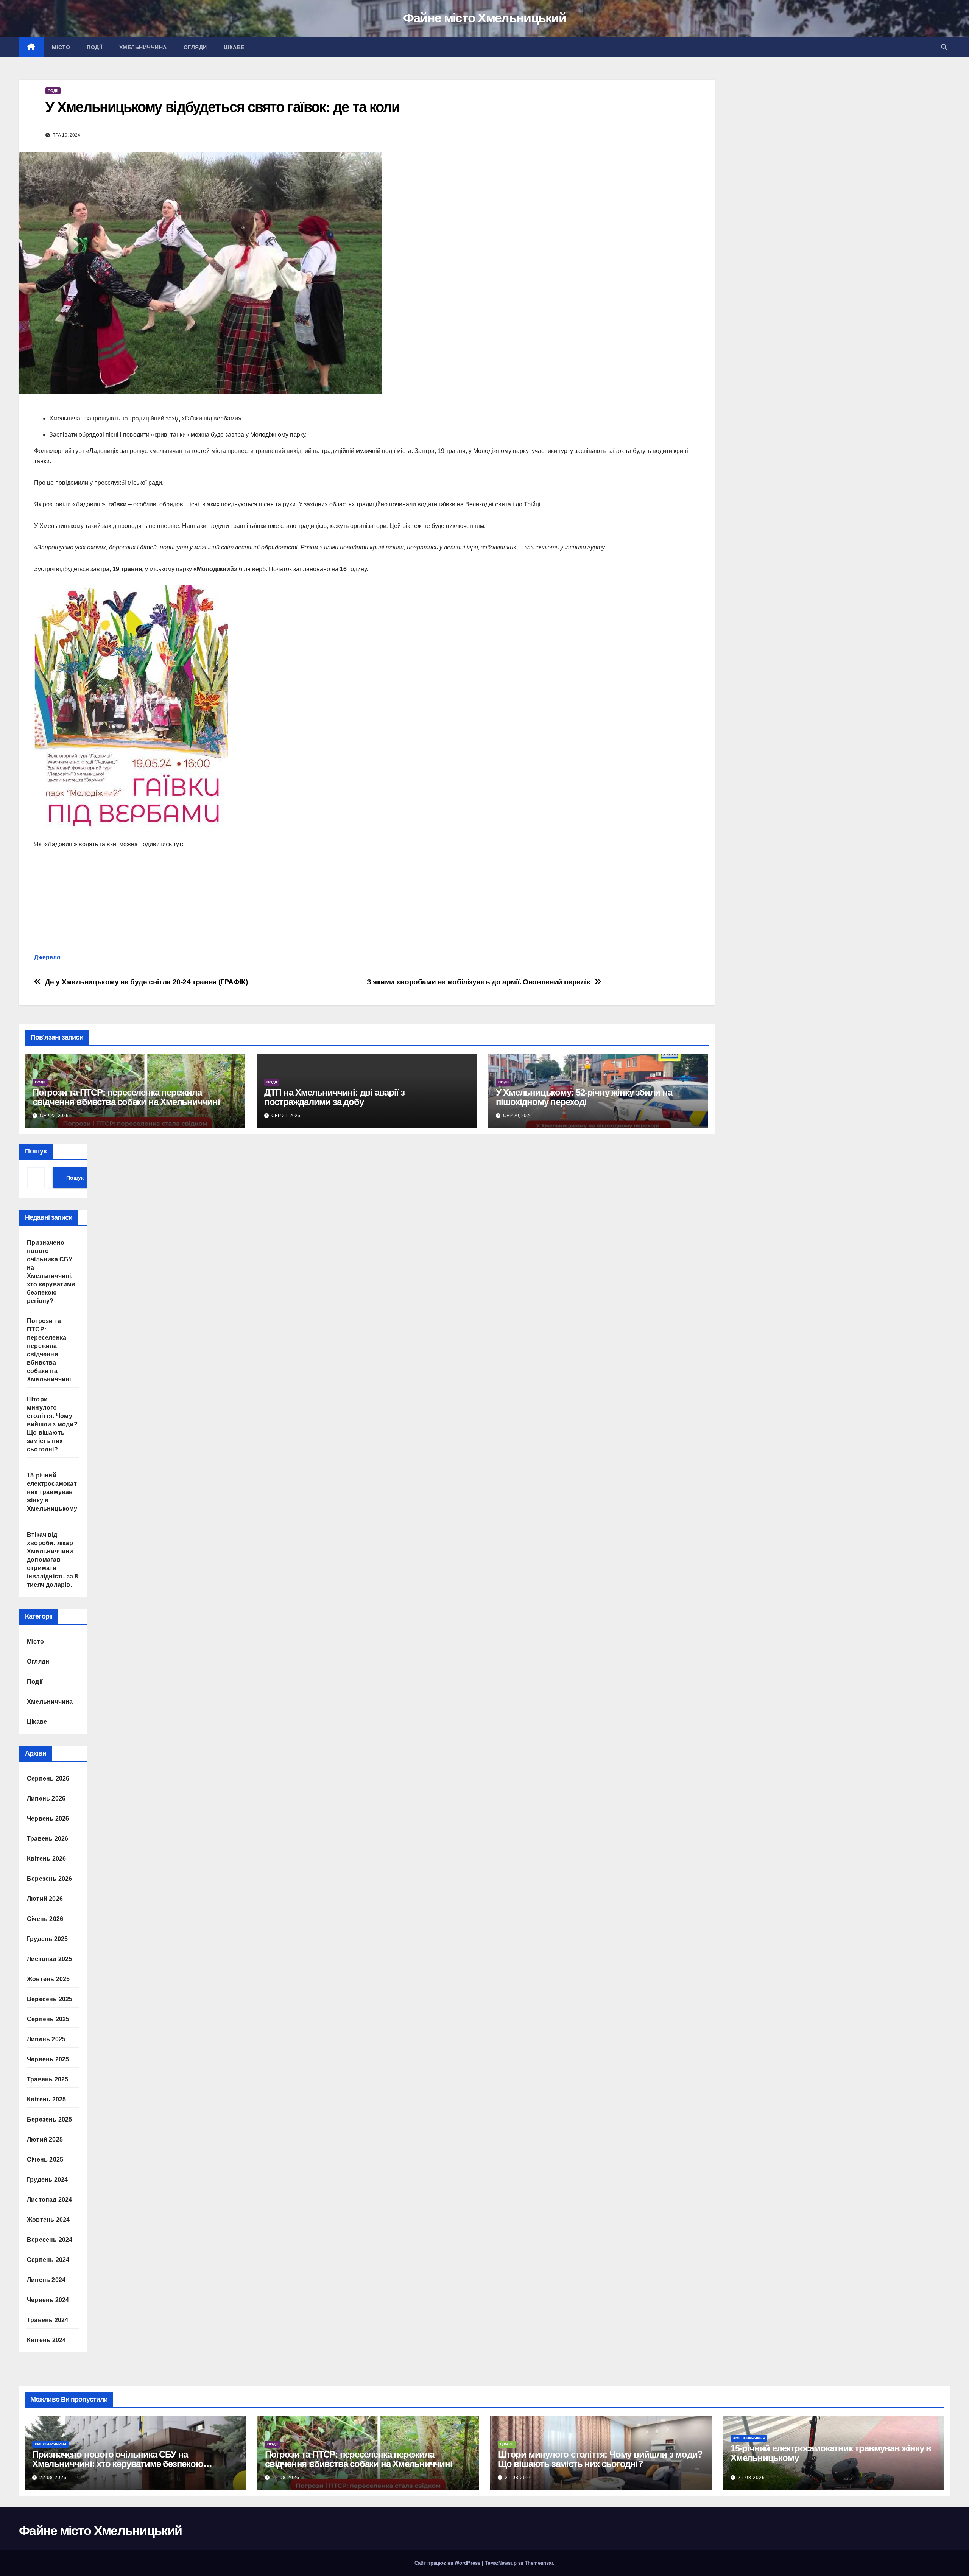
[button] (944, 47)
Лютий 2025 (45, 2139)
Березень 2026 (50, 1879)
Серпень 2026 (48, 1778)
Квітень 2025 (46, 2099)
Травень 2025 (48, 2079)
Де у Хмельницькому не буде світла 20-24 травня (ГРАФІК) (146, 982)
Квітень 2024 (46, 2340)
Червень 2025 (48, 2059)
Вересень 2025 (50, 1999)
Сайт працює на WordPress (448, 2563)
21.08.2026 (519, 2478)
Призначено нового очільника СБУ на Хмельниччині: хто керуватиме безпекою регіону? (118, 2464)
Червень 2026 (48, 1819)
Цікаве (234, 47)
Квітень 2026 (46, 1859)
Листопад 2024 (50, 2200)
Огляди (195, 47)
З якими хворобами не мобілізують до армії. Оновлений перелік (479, 982)
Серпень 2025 (48, 2019)
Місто (61, 47)
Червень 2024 (48, 2300)
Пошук (36, 1151)
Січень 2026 (45, 1919)
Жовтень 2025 (48, 1979)
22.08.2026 (53, 2478)
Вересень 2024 (50, 2240)
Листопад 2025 (50, 1959)
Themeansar (539, 2563)
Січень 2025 (45, 2160)
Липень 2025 (46, 2039)
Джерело (47, 957)
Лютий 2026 (45, 1899)
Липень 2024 (46, 2280)
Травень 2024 (48, 2320)
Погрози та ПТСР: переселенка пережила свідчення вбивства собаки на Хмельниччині (126, 1097)
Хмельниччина (143, 47)
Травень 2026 (48, 1839)
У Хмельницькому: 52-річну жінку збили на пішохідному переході (584, 1097)
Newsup (507, 2563)
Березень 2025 (50, 2119)
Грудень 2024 (47, 2180)
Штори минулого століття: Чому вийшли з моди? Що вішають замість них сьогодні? (52, 1424)
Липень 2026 (46, 1799)
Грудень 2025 (47, 1939)
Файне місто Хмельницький (484, 18)
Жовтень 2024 (48, 2220)
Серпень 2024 (48, 2260)
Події (95, 47)
